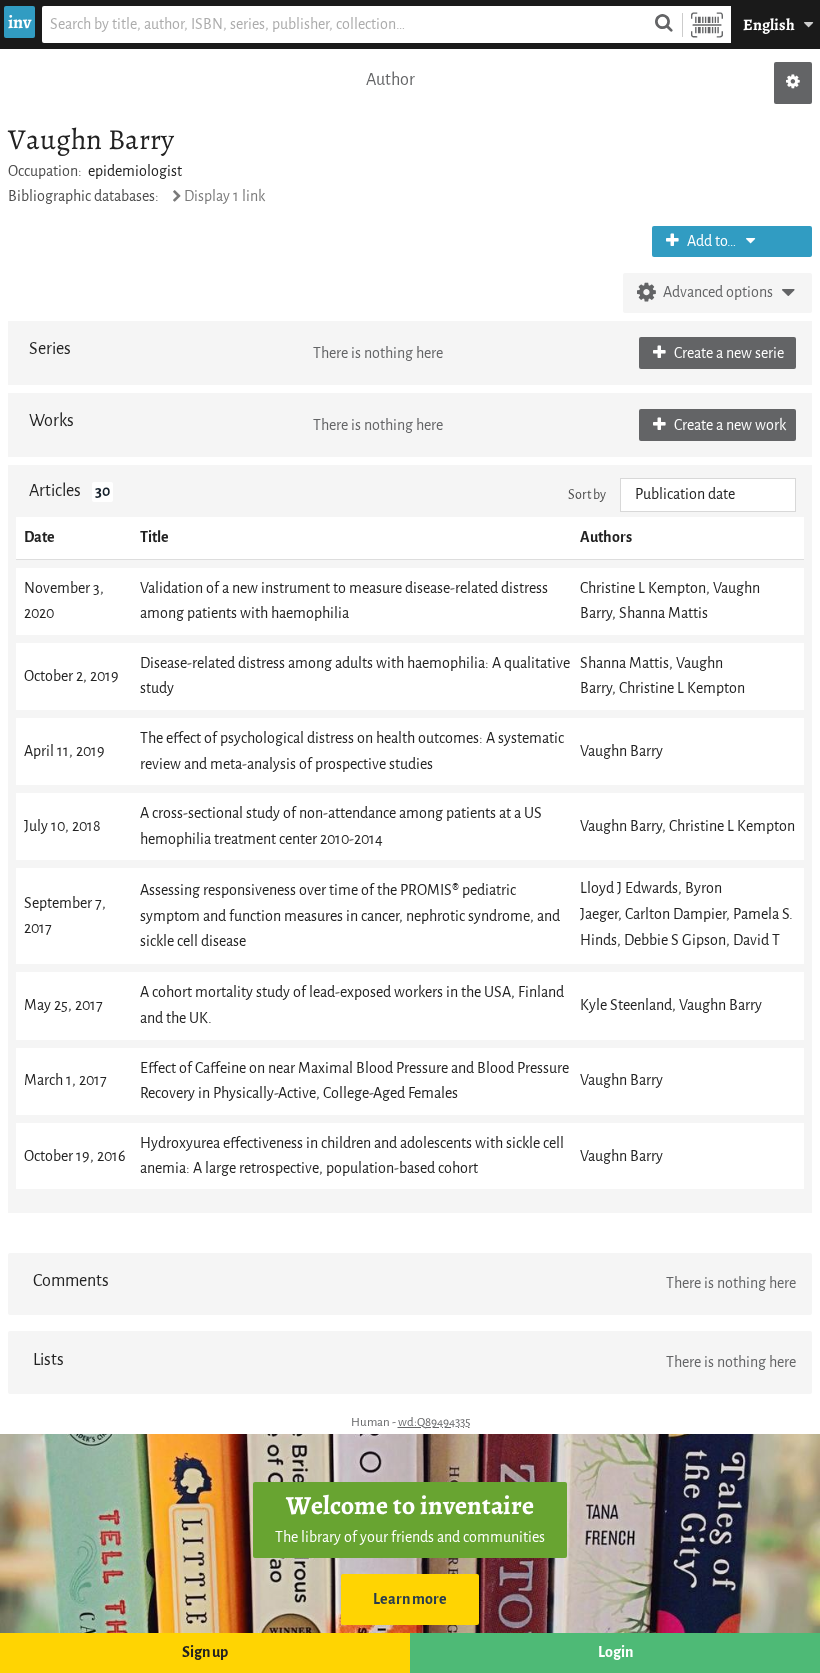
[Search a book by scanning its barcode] (707, 24)
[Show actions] (793, 83)
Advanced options (718, 292)
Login (615, 1652)
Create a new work (728, 425)
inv (19, 22)
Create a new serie (727, 353)
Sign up (205, 1652)
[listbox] (708, 495)
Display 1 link (224, 196)
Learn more (410, 1599)
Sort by (587, 494)
